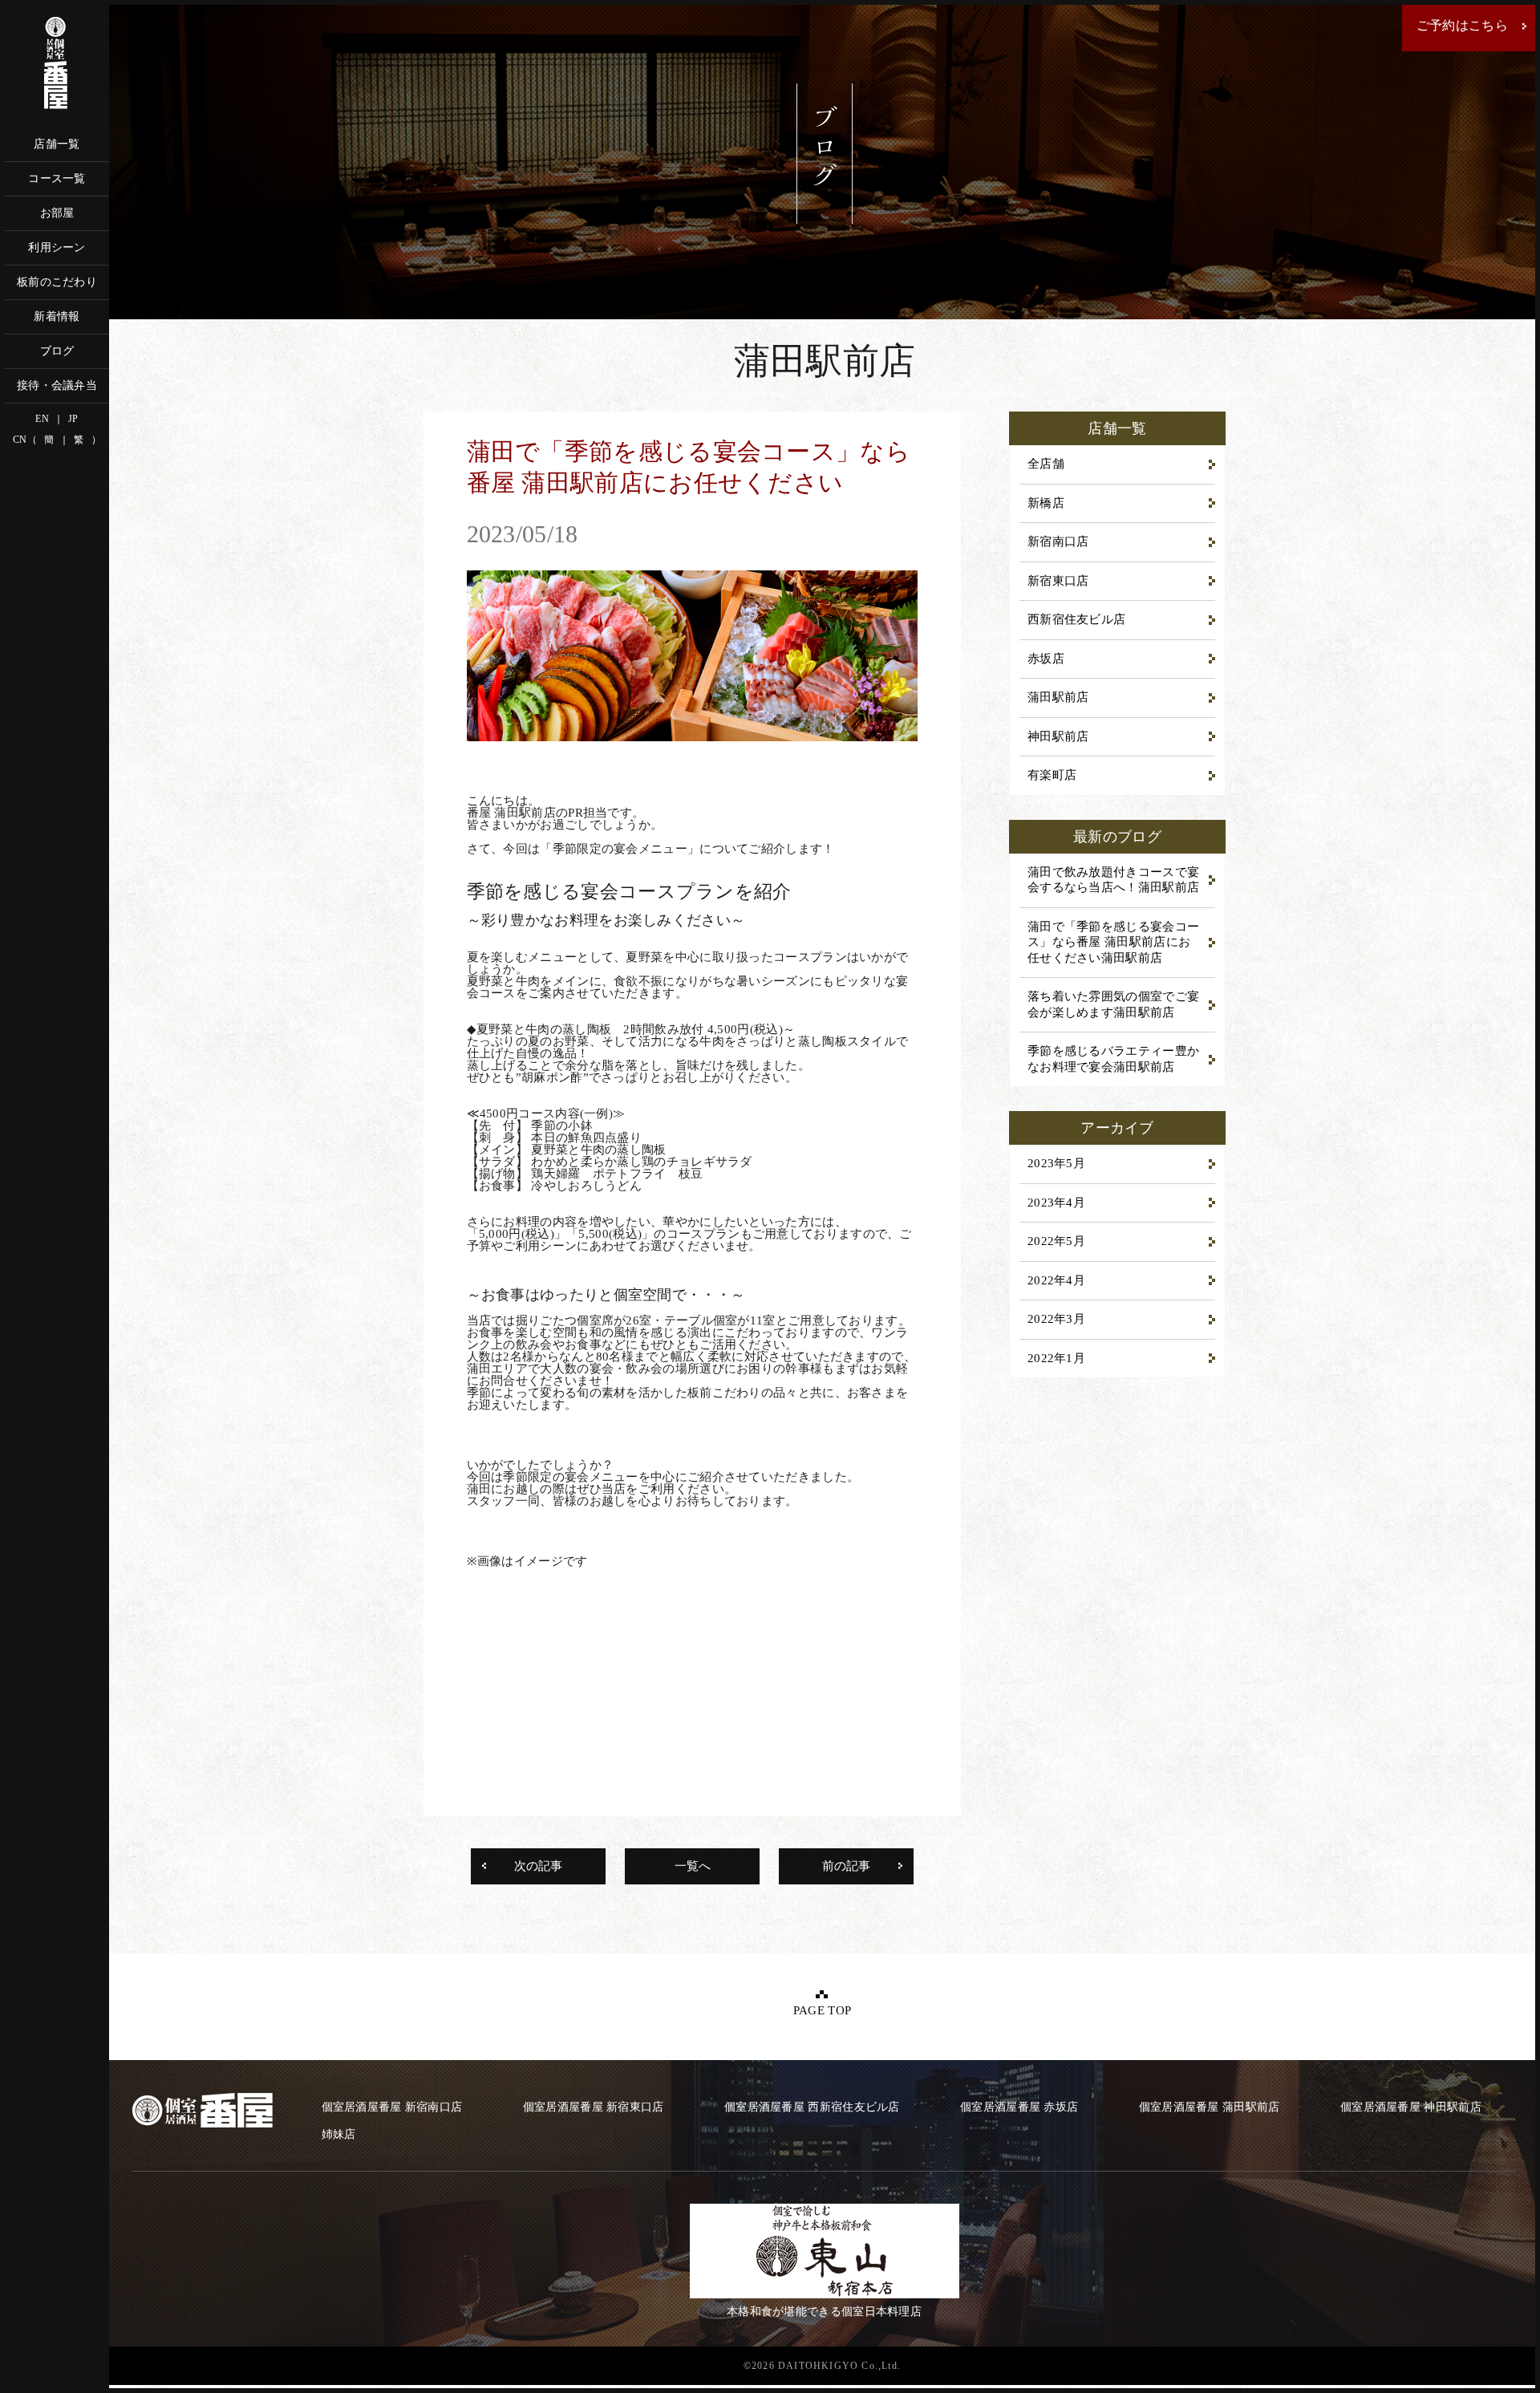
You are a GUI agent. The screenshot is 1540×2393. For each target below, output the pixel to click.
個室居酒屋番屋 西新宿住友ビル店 (812, 2107)
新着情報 (57, 316)
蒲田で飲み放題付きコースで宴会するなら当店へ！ (1113, 880)
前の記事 (846, 1866)
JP (73, 419)
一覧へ (693, 1866)
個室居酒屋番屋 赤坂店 (1019, 2107)
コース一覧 (57, 178)
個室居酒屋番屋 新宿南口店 (392, 2107)
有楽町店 (1052, 775)
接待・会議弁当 (57, 385)
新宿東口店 (1058, 581)
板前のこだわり (57, 282)
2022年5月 (1056, 1241)
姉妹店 (339, 2134)
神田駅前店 (1058, 736)
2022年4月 (1056, 1280)
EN (42, 419)
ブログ (57, 351)
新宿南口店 (1058, 541)
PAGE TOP (822, 2010)
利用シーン (57, 247)
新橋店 (1046, 503)
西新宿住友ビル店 (1076, 619)
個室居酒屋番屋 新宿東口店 (594, 2107)
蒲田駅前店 (1058, 697)
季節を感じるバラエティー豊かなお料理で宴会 (1113, 1059)
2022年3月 (1056, 1319)
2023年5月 (1056, 1163)
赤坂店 (1046, 659)
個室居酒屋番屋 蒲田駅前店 (1210, 2107)
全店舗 (1046, 464)
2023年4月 (1056, 1203)
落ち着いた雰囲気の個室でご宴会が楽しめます (1113, 1004)
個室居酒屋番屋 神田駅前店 (1411, 2107)
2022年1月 (1056, 1358)
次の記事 (538, 1866)
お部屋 (57, 213)
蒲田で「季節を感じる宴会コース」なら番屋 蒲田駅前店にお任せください (1113, 942)
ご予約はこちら (1462, 25)
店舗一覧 (57, 144)
